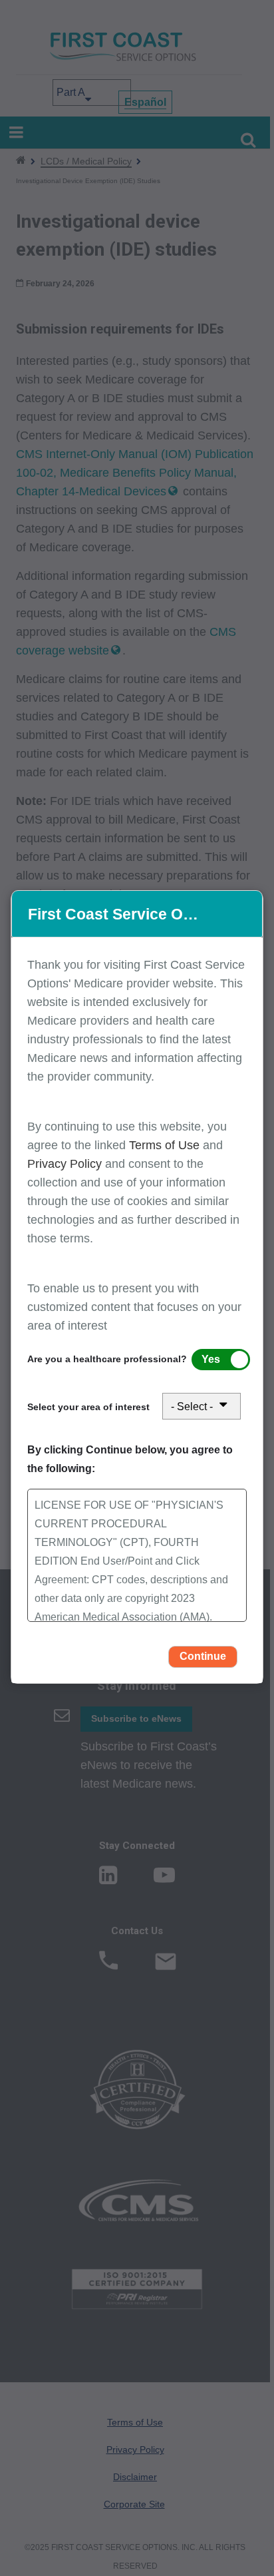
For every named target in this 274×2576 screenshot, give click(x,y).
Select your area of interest (88, 1407)
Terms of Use (166, 1145)
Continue (203, 1656)
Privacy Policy (65, 1164)
